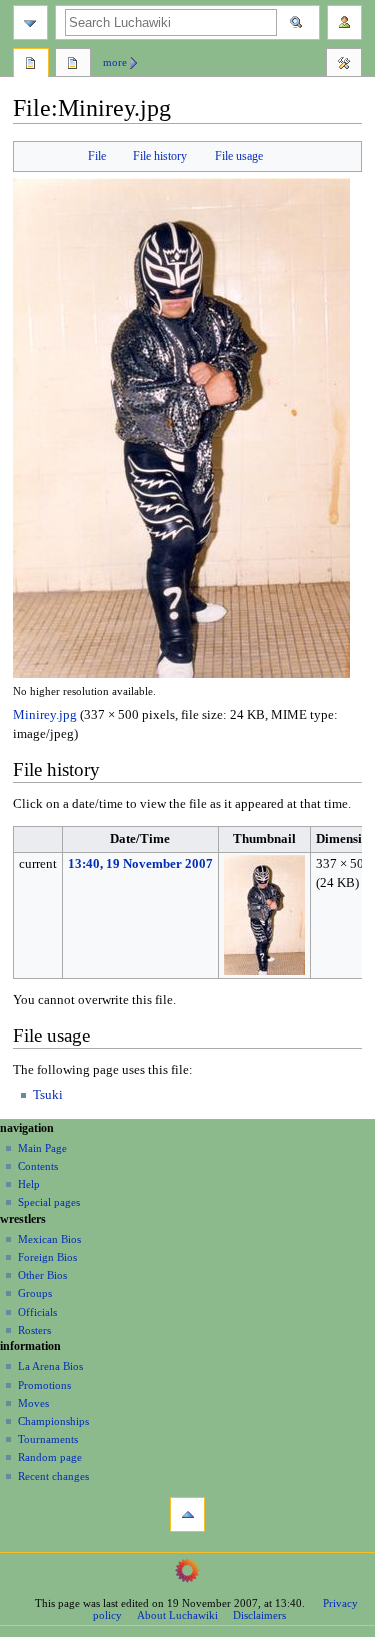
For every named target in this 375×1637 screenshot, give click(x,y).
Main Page (42, 1148)
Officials (37, 1312)
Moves (33, 1403)
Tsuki (48, 1095)
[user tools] (344, 22)
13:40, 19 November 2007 (140, 864)
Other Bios (42, 1275)
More (115, 62)
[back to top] (187, 1514)
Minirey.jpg (45, 715)
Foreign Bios (47, 1257)
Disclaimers (259, 1615)
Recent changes (53, 1476)
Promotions (44, 1385)
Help (29, 1184)
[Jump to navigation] (30, 22)
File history (160, 156)
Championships (53, 1421)
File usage (239, 156)
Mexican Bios (49, 1239)
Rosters (34, 1330)
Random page (50, 1457)
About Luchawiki (177, 1615)
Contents (38, 1166)
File (97, 156)
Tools (344, 65)
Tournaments (48, 1439)
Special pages (49, 1202)
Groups (35, 1293)
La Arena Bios (50, 1366)
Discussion (73, 65)
